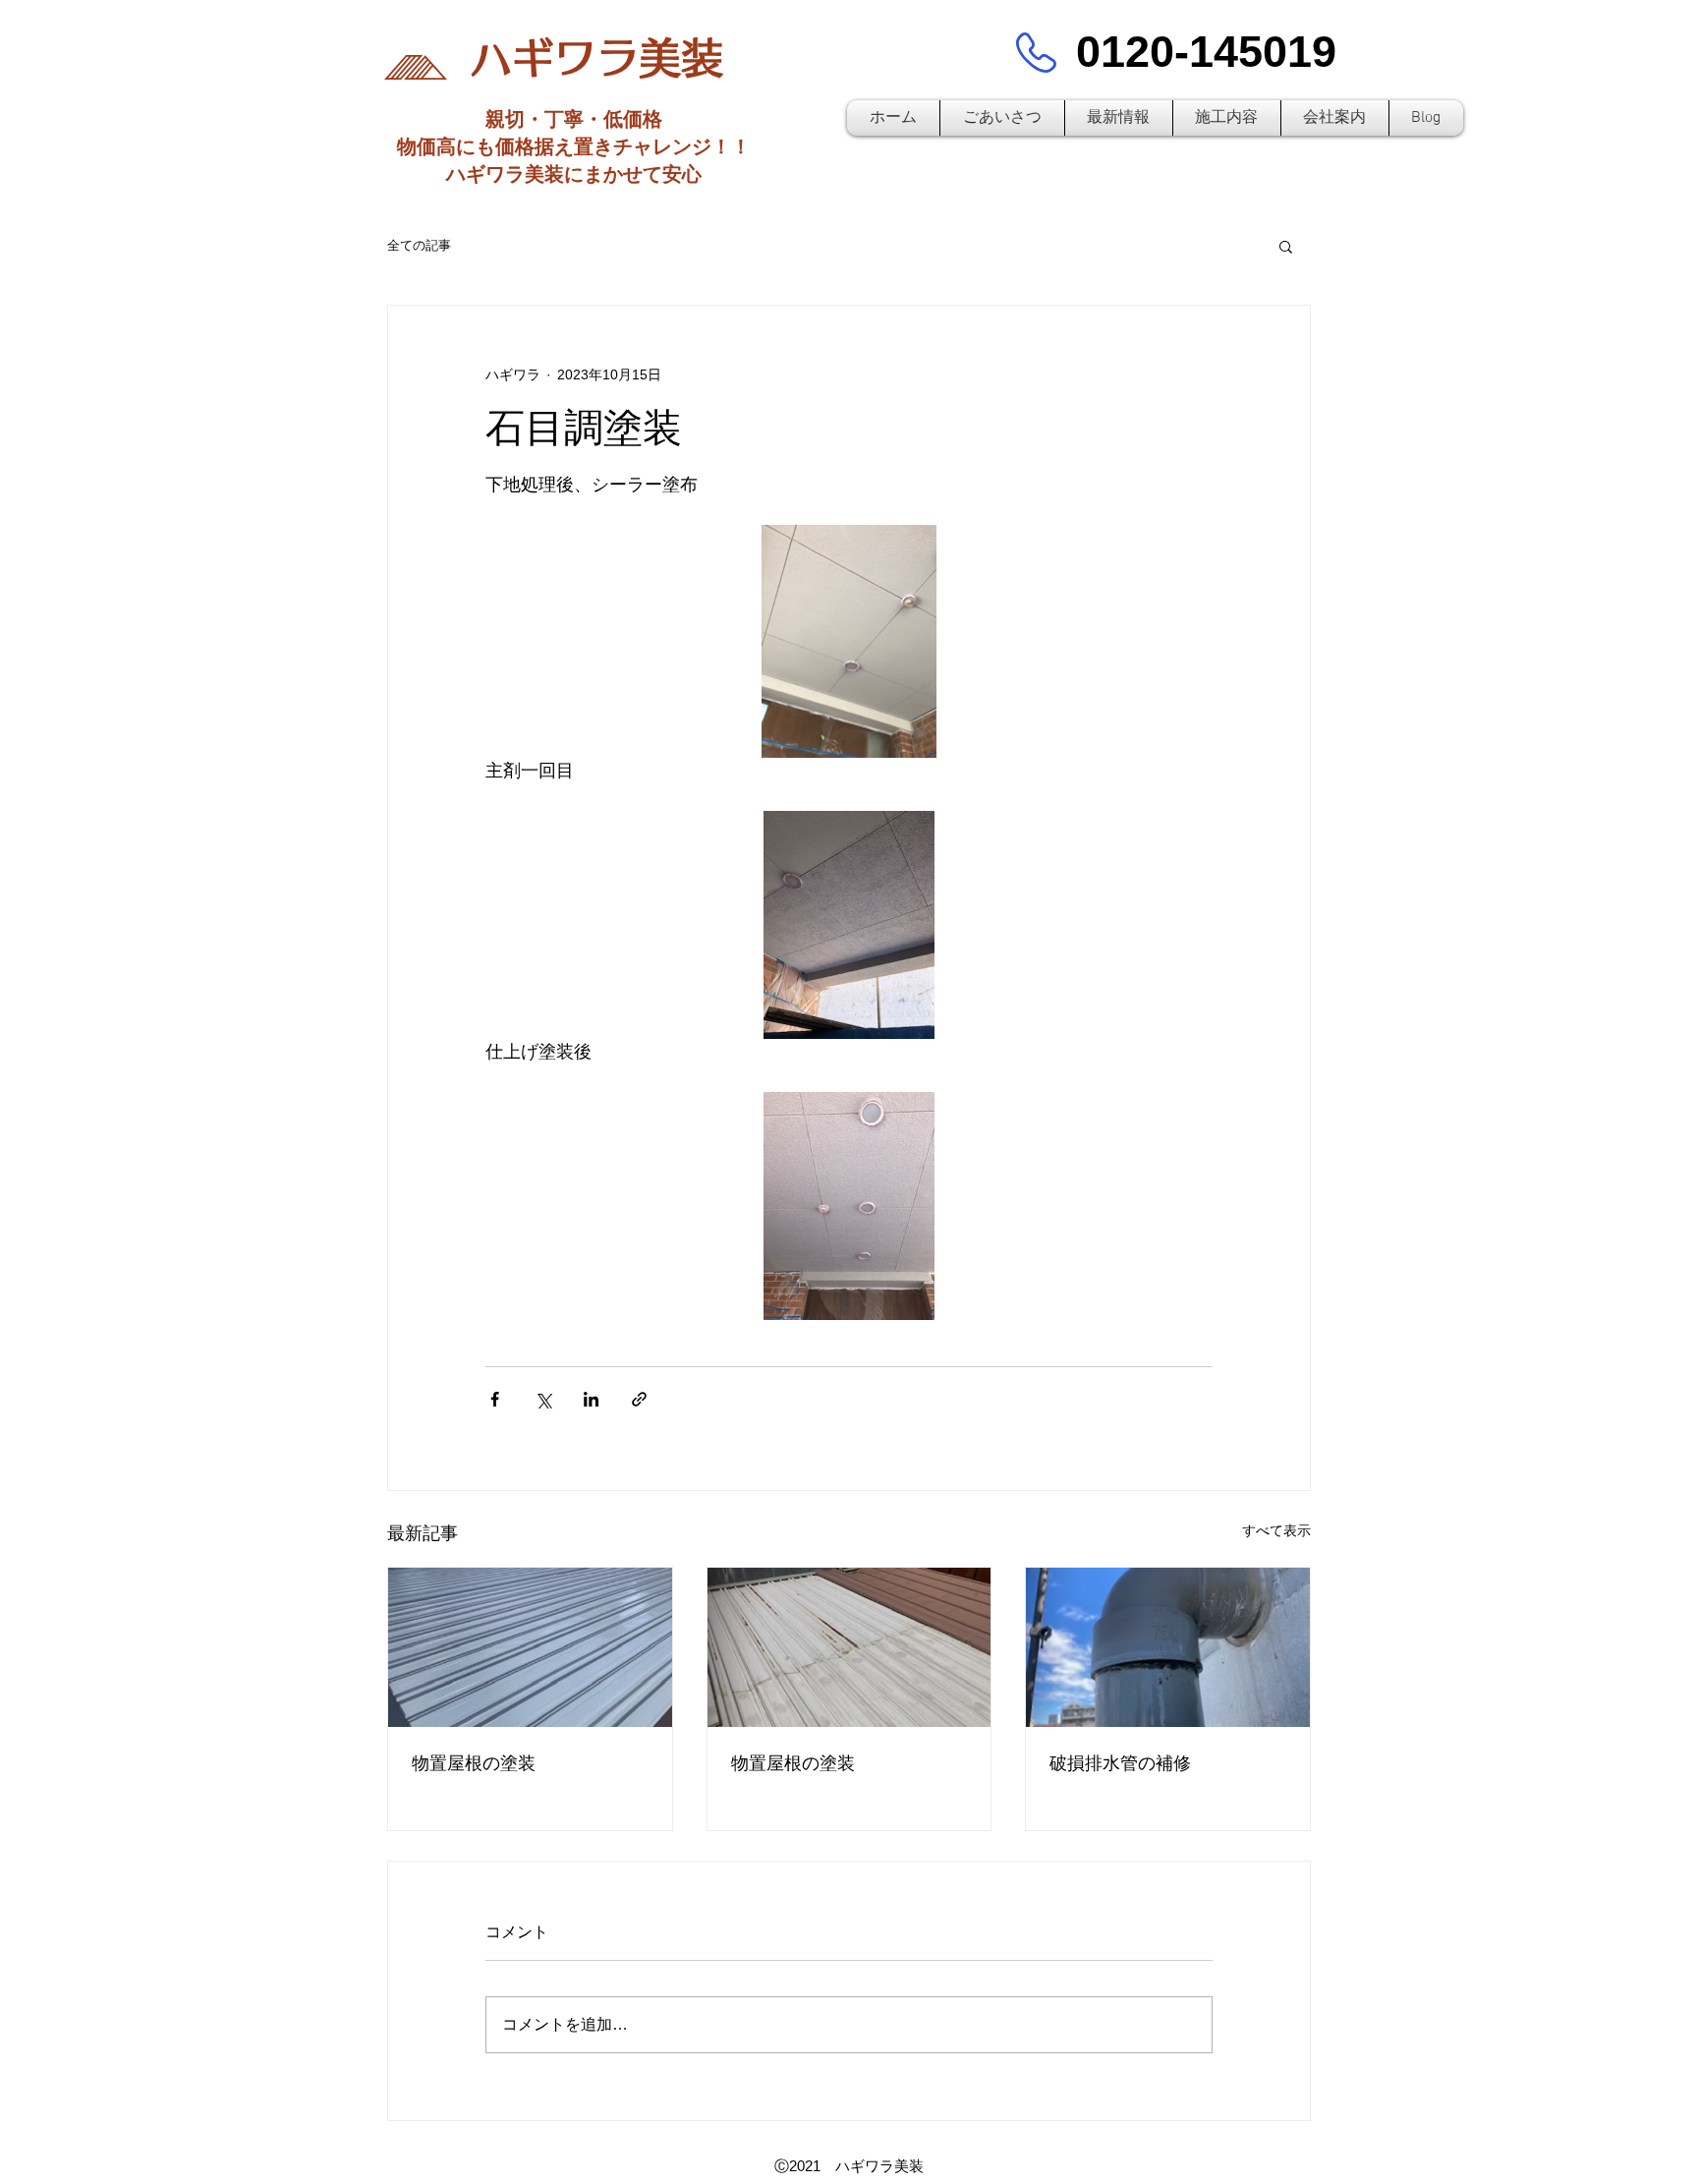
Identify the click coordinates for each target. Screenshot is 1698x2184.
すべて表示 (1276, 1530)
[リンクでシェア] (639, 1399)
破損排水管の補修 (1120, 1763)
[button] (1286, 246)
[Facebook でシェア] (495, 1399)
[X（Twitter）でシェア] (543, 1399)
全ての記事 (419, 245)
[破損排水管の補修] (1168, 1647)
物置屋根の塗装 (474, 1763)
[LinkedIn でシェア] (591, 1399)
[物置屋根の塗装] (530, 1647)
